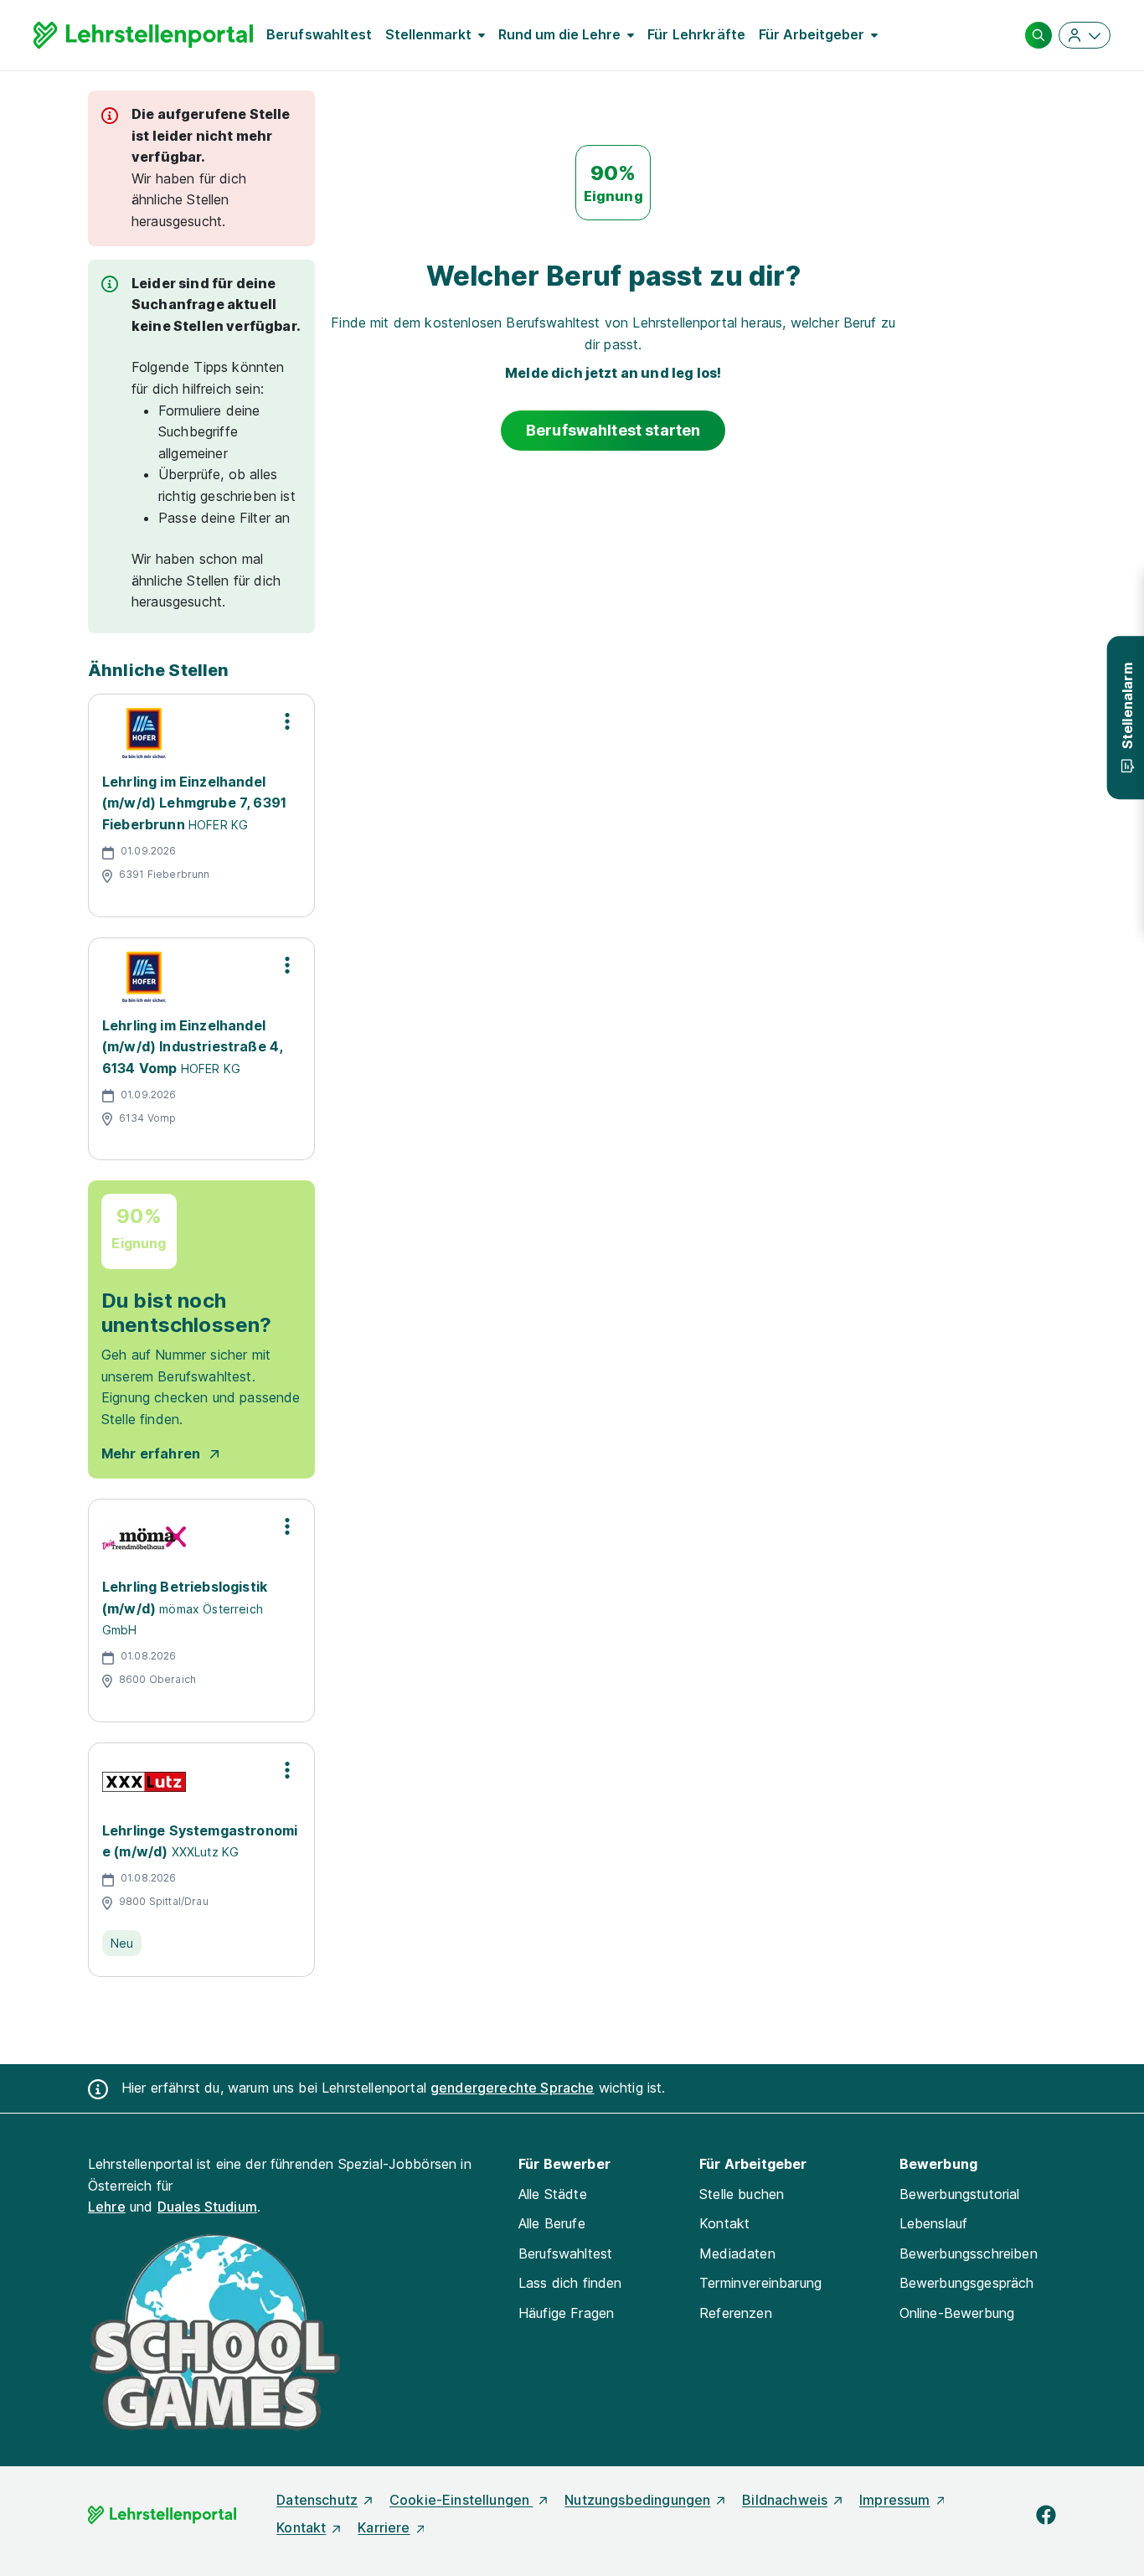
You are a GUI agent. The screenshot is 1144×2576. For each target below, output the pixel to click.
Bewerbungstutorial (960, 2194)
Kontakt (724, 2223)
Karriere (384, 2527)
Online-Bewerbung (957, 2313)
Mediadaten (737, 2253)
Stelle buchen (742, 2194)
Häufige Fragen (566, 2313)
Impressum (894, 2500)
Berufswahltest (319, 34)
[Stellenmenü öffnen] (287, 721)
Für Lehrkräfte (696, 34)
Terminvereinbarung (760, 2283)
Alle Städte (553, 2194)
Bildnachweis (785, 2500)
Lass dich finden (570, 2283)
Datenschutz (317, 2500)
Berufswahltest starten (613, 430)
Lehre (107, 2207)
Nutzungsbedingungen (637, 2500)
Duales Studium (207, 2207)
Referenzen (736, 2313)
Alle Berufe (552, 2223)
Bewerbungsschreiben (969, 2253)
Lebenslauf (934, 2223)
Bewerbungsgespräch (967, 2283)
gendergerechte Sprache (513, 2088)
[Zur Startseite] (143, 35)
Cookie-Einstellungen (461, 2500)
